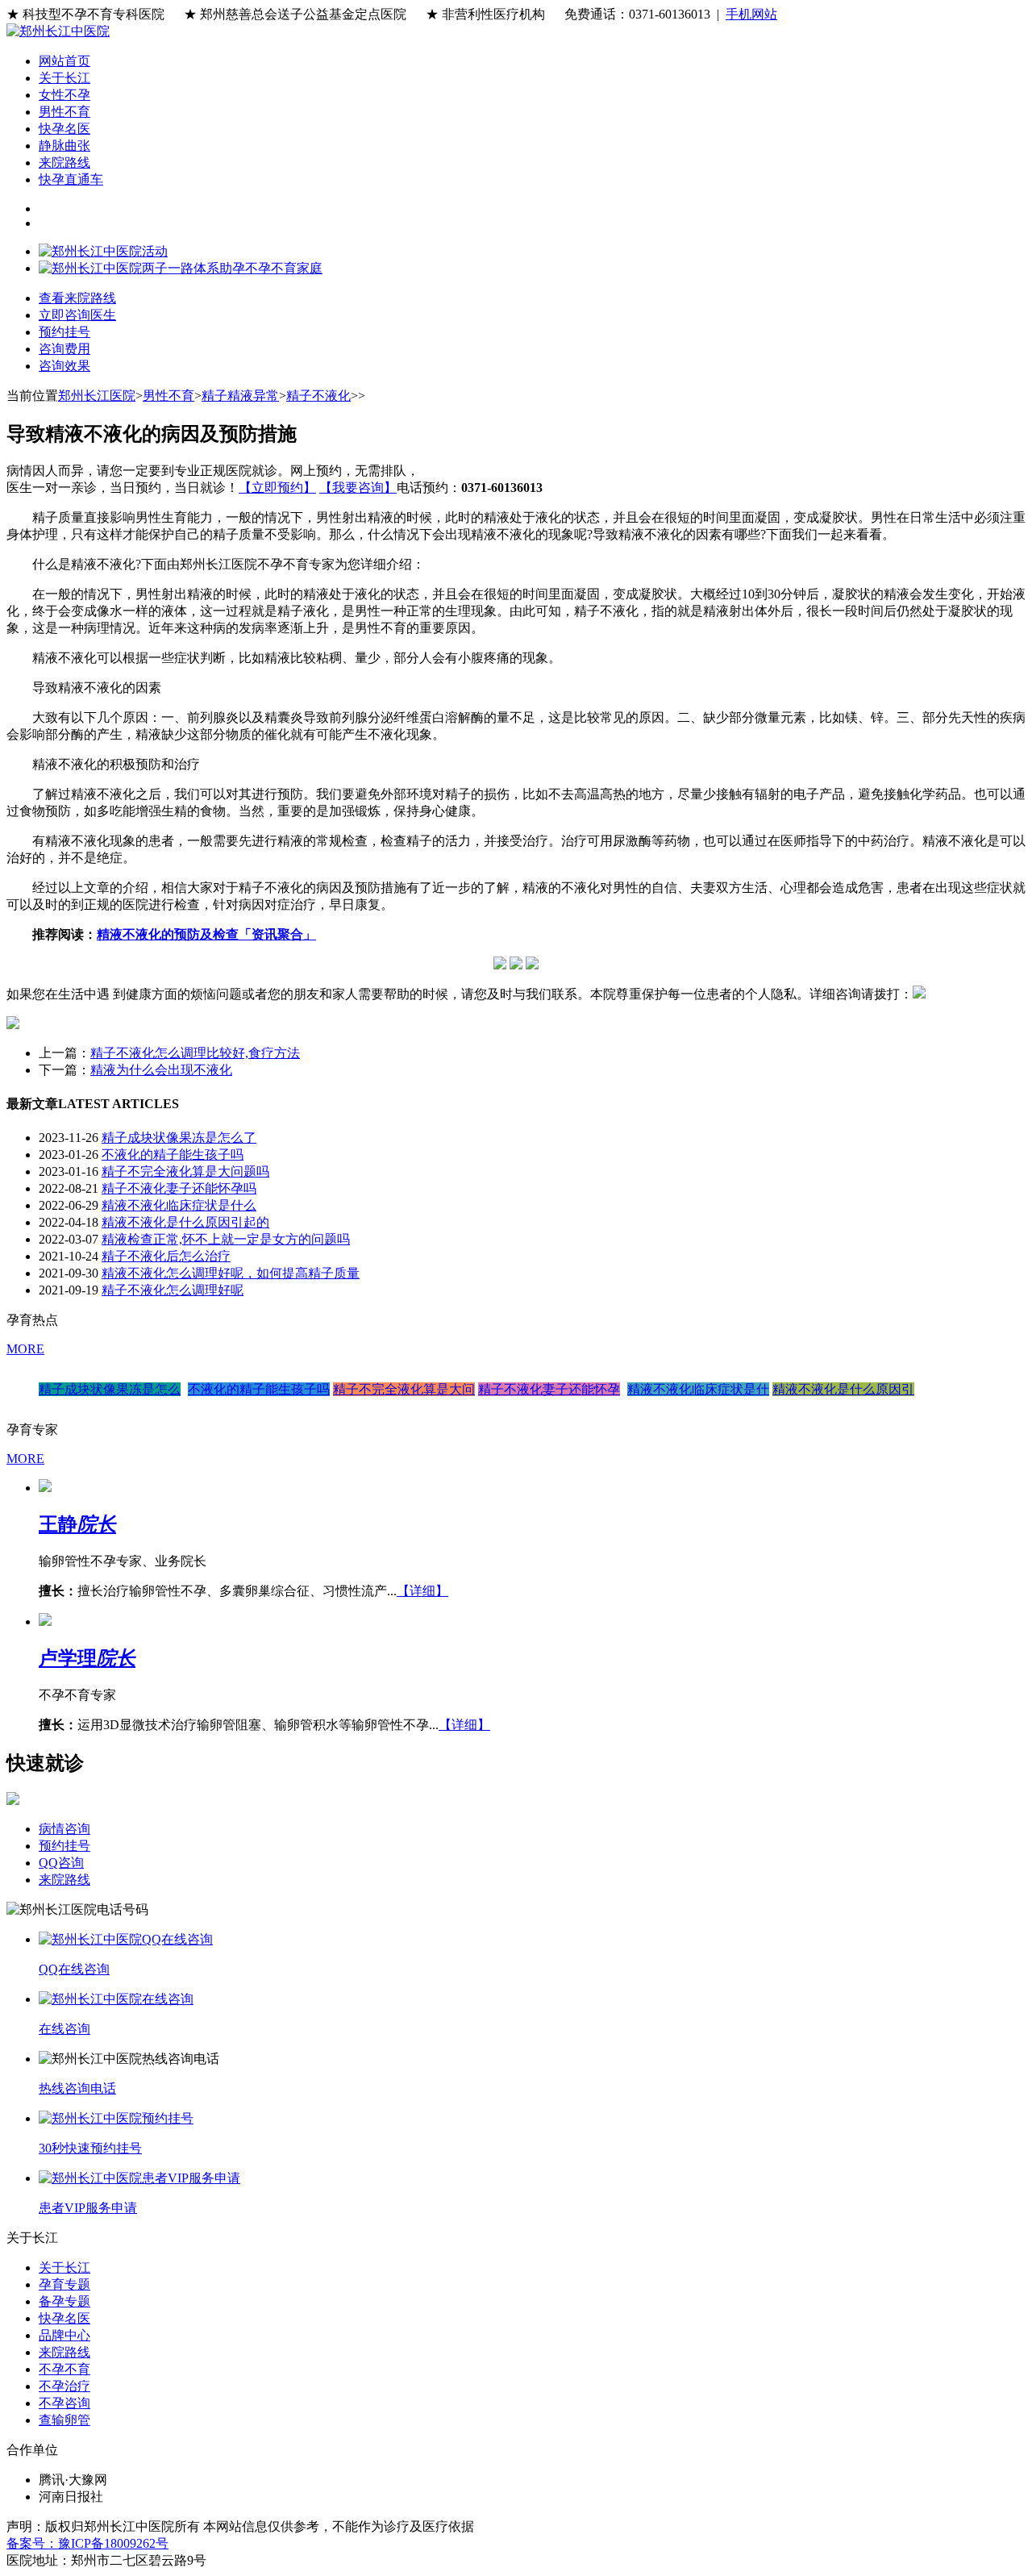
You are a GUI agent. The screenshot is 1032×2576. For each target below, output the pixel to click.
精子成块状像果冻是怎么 (110, 1389)
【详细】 (422, 1591)
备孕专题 (64, 2301)
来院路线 (64, 163)
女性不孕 (64, 95)
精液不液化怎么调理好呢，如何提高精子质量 (231, 1273)
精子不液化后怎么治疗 (166, 1256)
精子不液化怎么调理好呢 (173, 1290)
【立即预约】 (277, 488)
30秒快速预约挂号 (90, 2148)
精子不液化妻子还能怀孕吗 (179, 1188)
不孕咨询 (64, 2403)
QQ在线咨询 (74, 1969)
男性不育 (64, 112)
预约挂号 (64, 1846)
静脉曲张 (64, 146)
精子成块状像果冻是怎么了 (179, 1138)
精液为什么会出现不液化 (161, 1070)
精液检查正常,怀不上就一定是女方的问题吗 (226, 1239)
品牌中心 (64, 2335)
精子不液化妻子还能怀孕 (549, 1389)
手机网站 (751, 14)
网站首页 (64, 61)
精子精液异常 (240, 396)
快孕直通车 (71, 179)
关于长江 (64, 78)
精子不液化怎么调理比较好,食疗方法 (195, 1053)
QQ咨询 (61, 1863)
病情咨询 (64, 1829)
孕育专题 (64, 2284)
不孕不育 (64, 2369)
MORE (25, 1349)
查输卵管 (64, 2420)
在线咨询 (64, 2029)
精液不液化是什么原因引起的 (185, 1222)
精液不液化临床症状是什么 (179, 1205)
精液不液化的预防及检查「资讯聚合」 (206, 934)
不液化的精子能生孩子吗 (173, 1155)
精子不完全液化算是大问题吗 (185, 1171)
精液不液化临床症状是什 (698, 1389)
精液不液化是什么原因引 (843, 1389)
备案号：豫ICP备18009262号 (87, 2543)
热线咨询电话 (77, 2088)
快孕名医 (64, 129)
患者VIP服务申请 (88, 2208)
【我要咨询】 (358, 488)
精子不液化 (318, 396)
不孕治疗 (64, 2386)
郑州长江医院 (97, 396)
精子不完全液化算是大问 (404, 1389)
